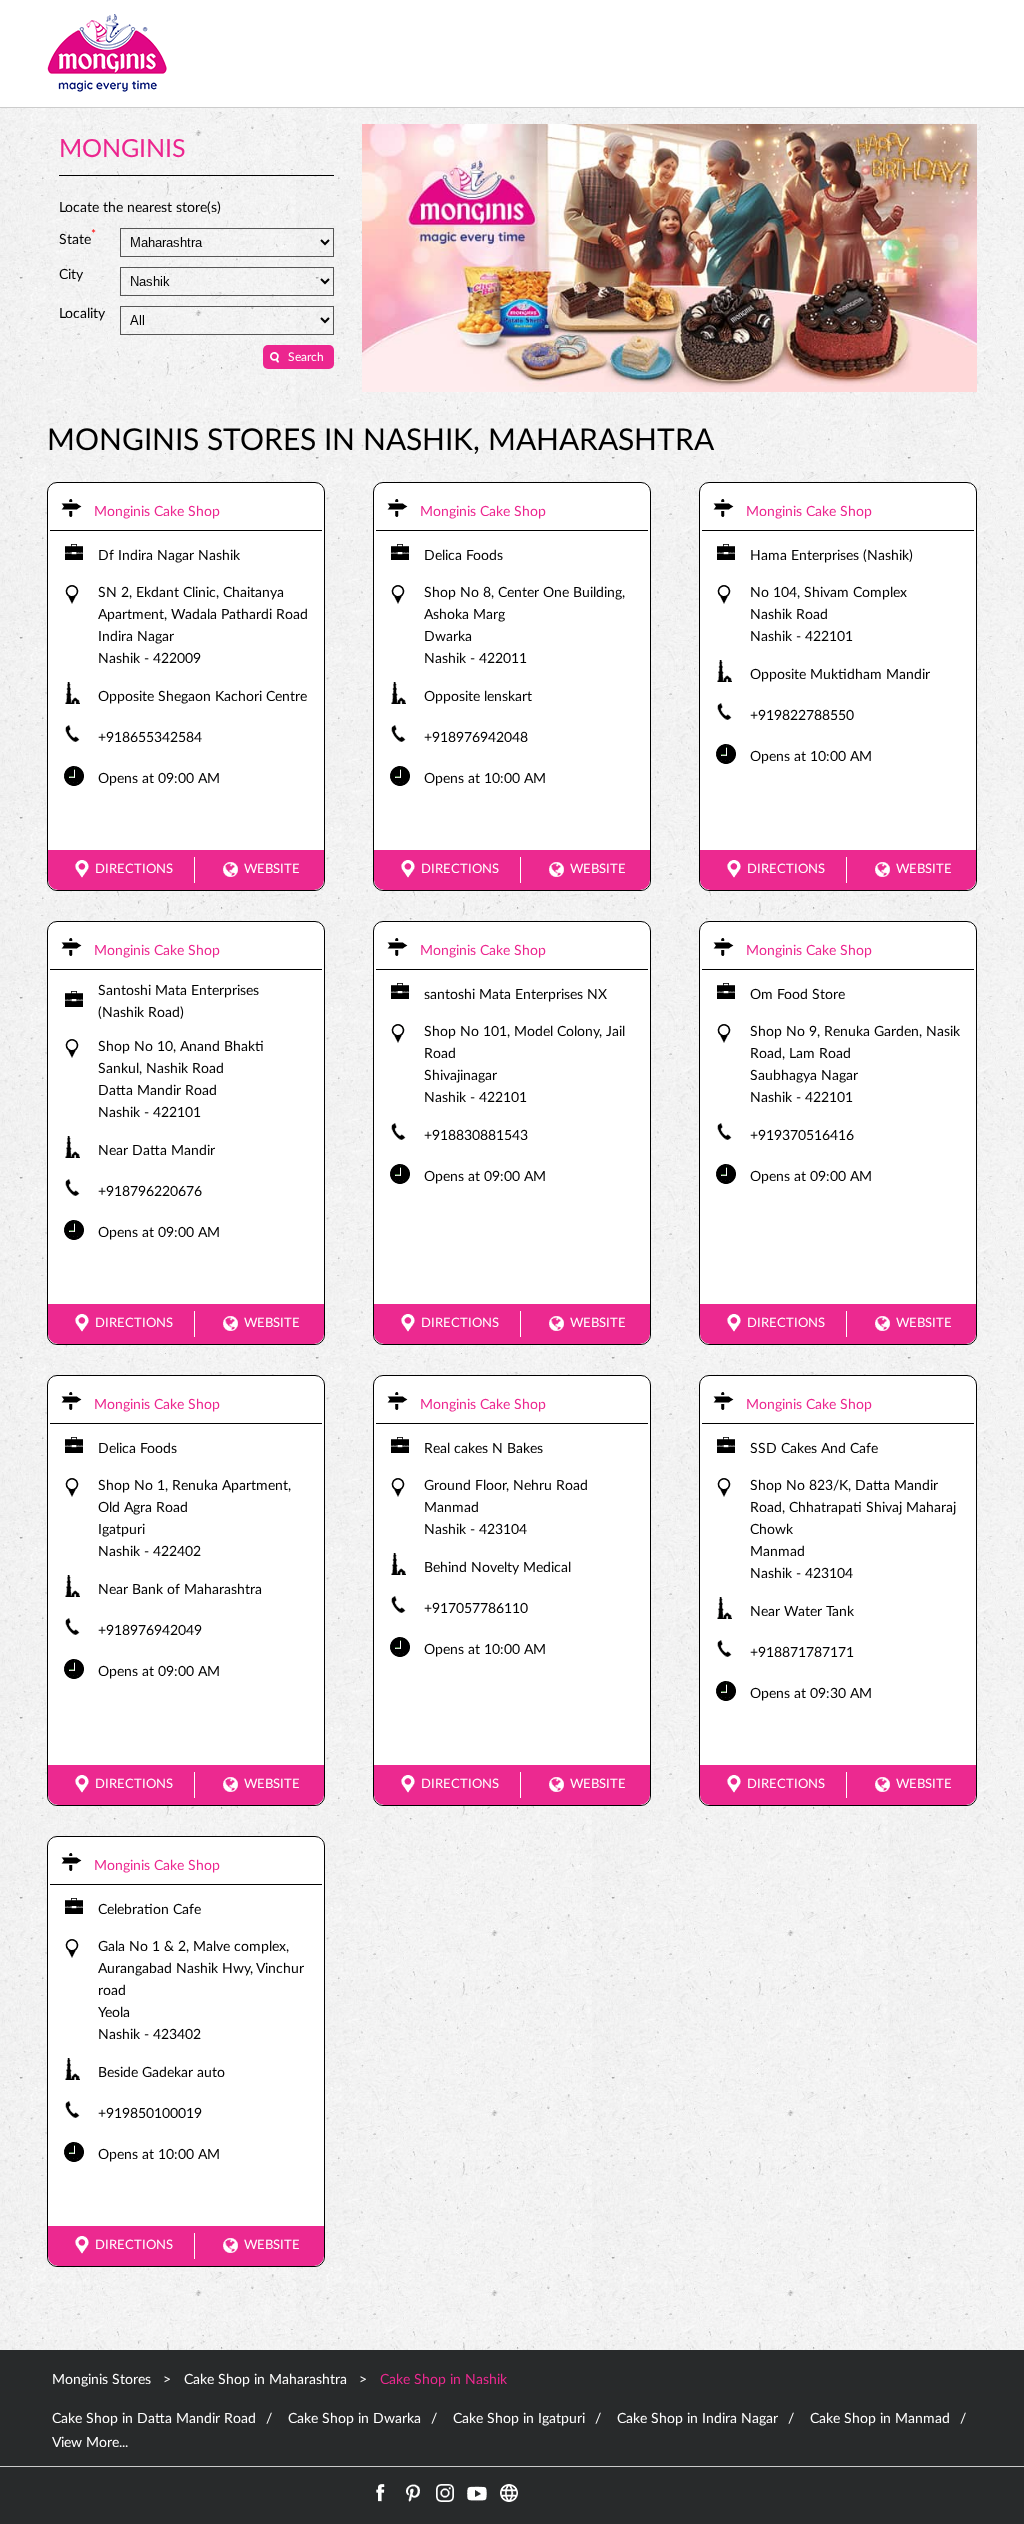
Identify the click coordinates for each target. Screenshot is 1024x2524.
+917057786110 (476, 1609)
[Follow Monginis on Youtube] (477, 2493)
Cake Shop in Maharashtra (265, 2380)
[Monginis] (107, 53)
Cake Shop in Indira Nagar (697, 2419)
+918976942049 (150, 1631)
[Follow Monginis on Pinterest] (413, 2493)
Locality (82, 314)
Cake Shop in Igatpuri (519, 2419)
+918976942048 (476, 738)
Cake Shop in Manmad (880, 2419)
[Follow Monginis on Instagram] (445, 2493)
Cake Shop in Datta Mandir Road (154, 2419)
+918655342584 (150, 738)
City (71, 275)
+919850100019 (150, 2114)
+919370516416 (802, 1136)
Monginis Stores (103, 2380)
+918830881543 (476, 1136)
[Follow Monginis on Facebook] (381, 2493)
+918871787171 (802, 1653)
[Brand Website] (509, 2493)
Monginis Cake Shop (157, 512)
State (77, 238)
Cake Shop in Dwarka (354, 2419)
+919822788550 (802, 716)
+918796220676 (150, 1192)
